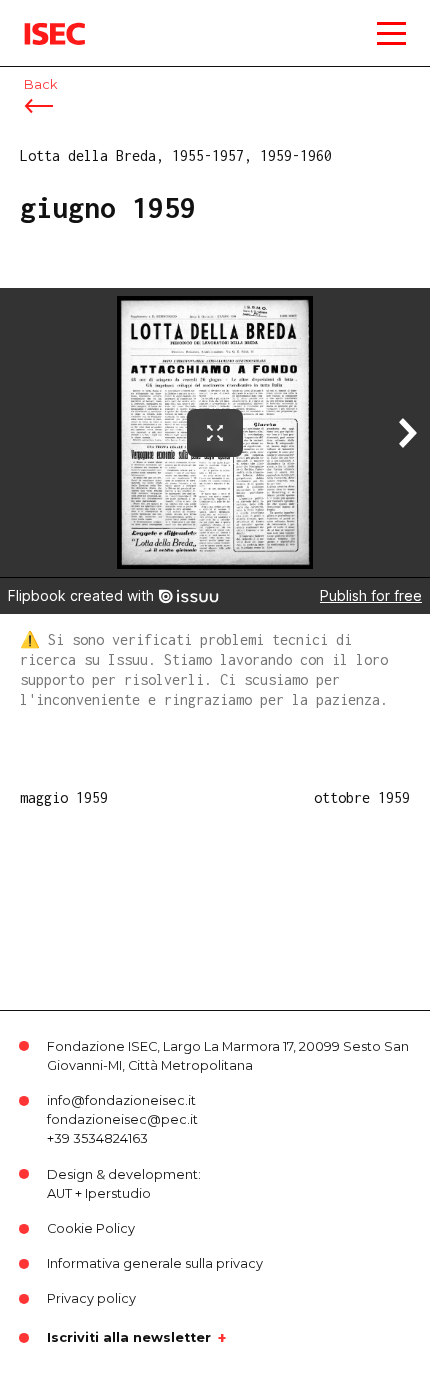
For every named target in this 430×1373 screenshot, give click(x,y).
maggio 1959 (64, 797)
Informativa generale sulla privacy (155, 1263)
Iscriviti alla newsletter (129, 1338)
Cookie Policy (91, 1228)
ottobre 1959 (362, 797)
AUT (59, 1193)
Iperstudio (118, 1193)
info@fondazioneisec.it (121, 1100)
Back (40, 84)
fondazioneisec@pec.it (122, 1119)
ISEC (40, 19)
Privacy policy (91, 1298)
